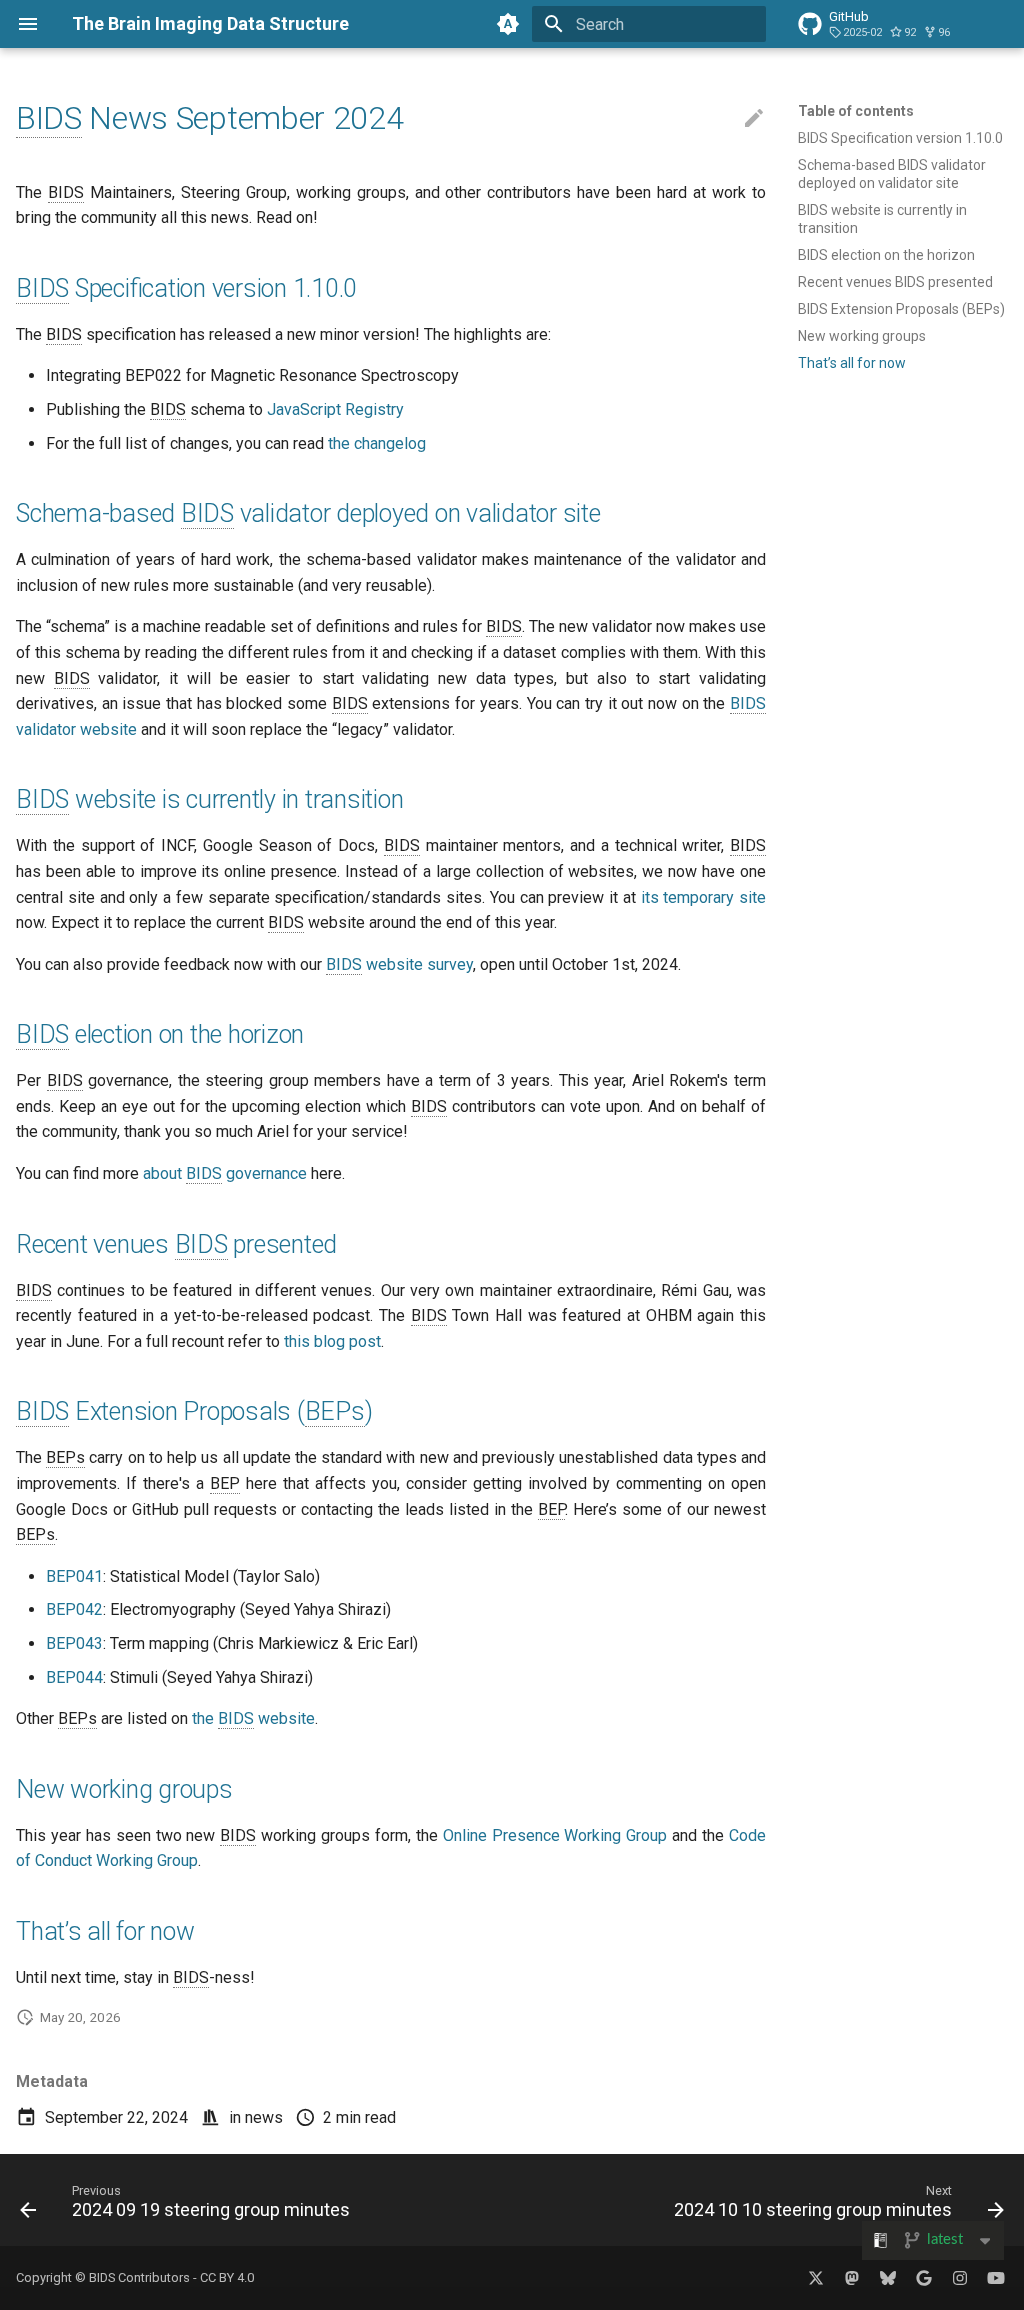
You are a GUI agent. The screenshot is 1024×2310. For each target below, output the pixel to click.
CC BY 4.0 (227, 2277)
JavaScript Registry (335, 409)
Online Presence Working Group (555, 1835)
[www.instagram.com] (960, 2278)
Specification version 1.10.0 (186, 288)
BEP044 (74, 1677)
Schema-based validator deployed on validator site (308, 513)
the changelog (377, 443)
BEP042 (74, 1609)
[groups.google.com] (924, 2278)
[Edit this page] (754, 119)
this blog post (332, 1341)
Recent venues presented (176, 1244)
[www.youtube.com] (996, 2278)
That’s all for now (105, 1931)
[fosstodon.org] (852, 2278)
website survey (399, 964)
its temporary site (704, 897)
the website (253, 1718)
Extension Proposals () (194, 1411)
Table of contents (856, 111)
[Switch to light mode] (508, 24)
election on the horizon (160, 1034)
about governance (225, 1173)
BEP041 (74, 1576)
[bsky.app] (888, 2278)
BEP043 (74, 1643)
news (264, 2117)
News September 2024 (209, 118)
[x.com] (816, 2278)
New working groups (124, 1789)
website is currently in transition (209, 799)
